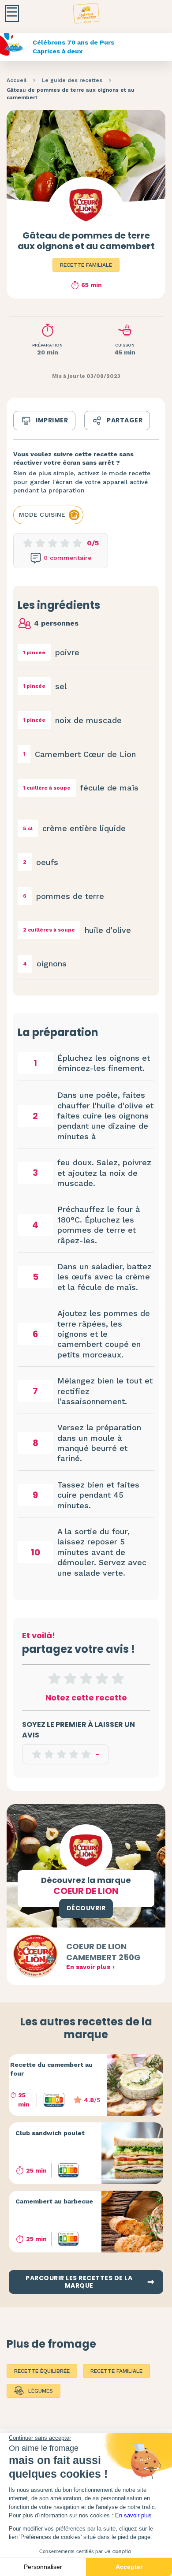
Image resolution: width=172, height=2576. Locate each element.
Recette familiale (86, 265)
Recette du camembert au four (51, 2069)
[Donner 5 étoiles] (118, 1678)
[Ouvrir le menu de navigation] (12, 13)
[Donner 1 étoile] (54, 1678)
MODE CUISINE (42, 514)
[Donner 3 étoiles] (86, 1678)
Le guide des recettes (72, 80)
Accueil (17, 80)
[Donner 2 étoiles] (70, 1678)
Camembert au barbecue (54, 2201)
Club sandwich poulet (50, 2133)
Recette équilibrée (42, 2371)
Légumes (41, 2391)
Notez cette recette (86, 1698)
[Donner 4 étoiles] (102, 1678)
